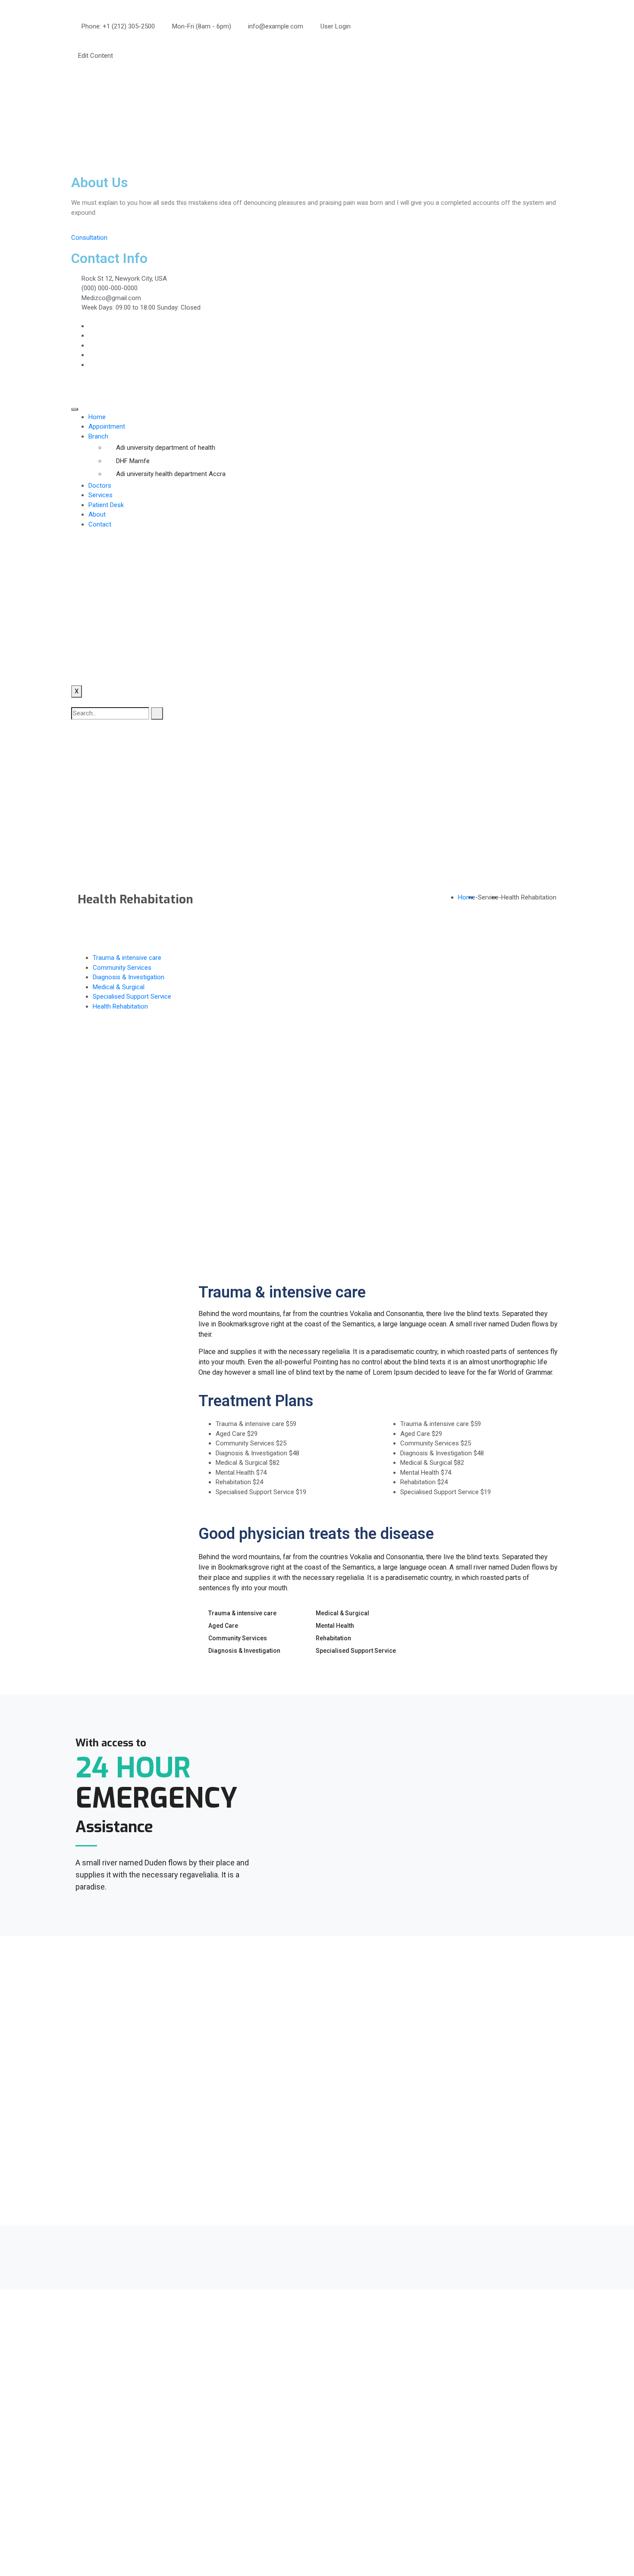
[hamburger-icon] (75, 409)
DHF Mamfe (133, 461)
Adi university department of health (166, 448)
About (97, 514)
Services (100, 495)
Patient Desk (106, 505)
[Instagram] (91, 355)
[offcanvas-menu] (74, 36)
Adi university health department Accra (171, 474)
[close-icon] (74, 46)
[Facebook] (91, 326)
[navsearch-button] (74, 702)
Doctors (100, 486)
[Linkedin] (91, 345)
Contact (100, 524)
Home (97, 417)
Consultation (89, 238)
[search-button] (157, 713)
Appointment (107, 426)
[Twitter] (91, 335)
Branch (98, 436)
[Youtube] (91, 365)
